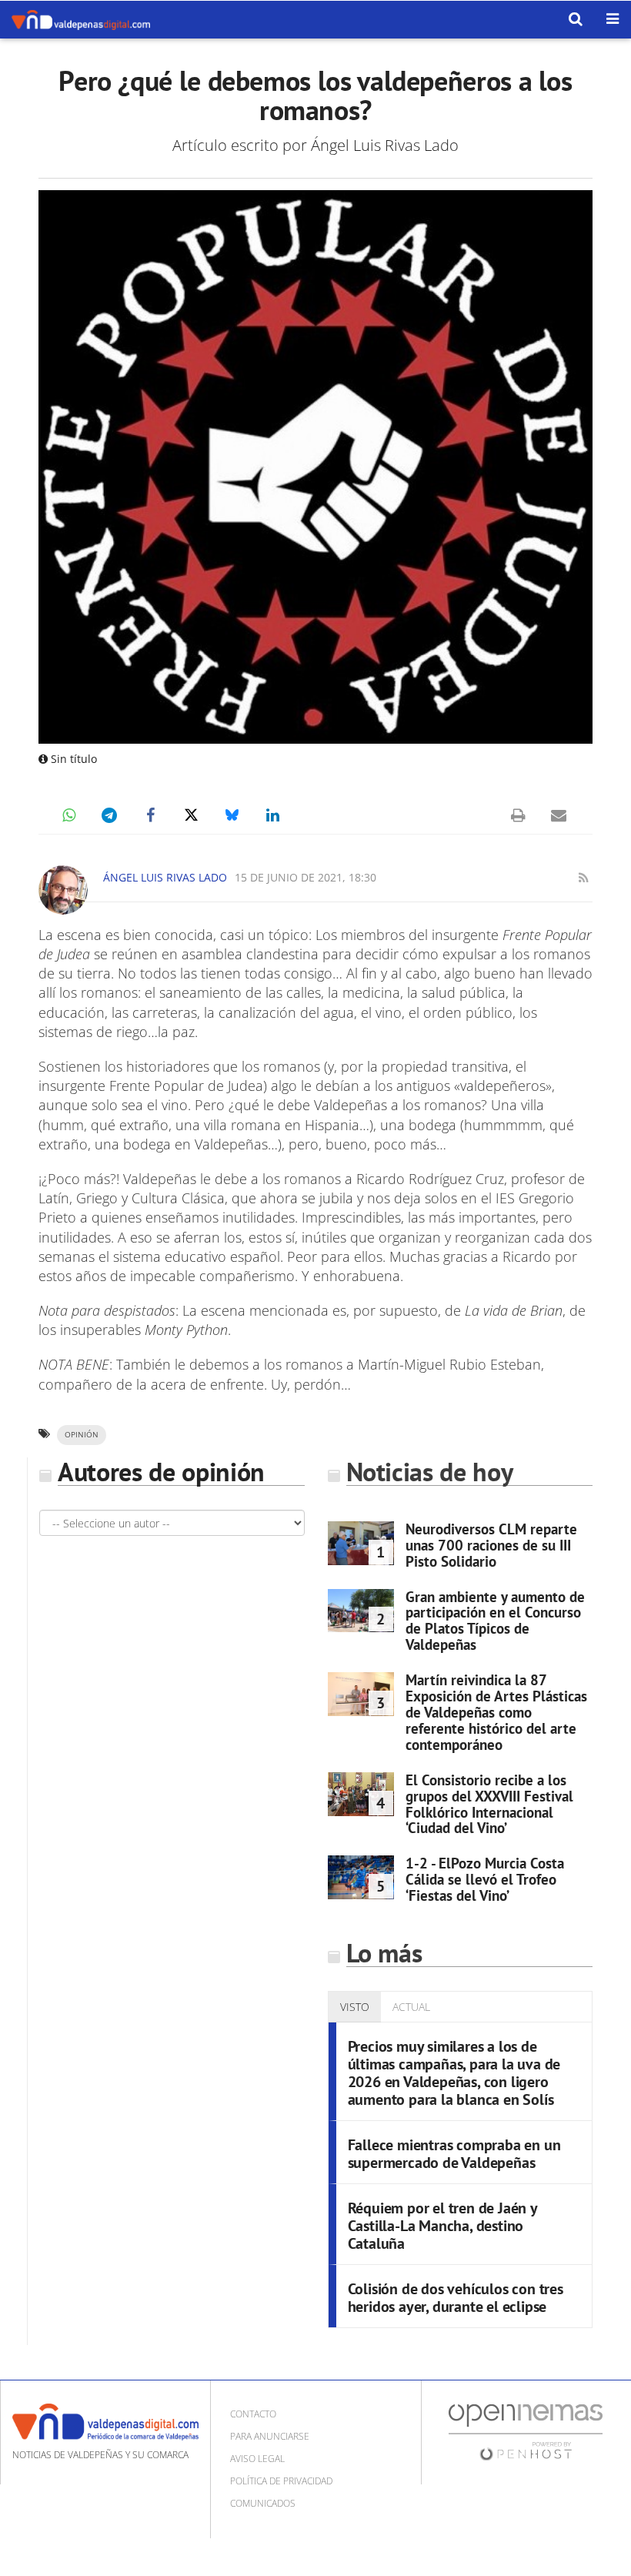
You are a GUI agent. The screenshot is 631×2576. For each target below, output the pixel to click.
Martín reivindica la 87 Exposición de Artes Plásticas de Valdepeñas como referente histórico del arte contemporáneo (496, 1712)
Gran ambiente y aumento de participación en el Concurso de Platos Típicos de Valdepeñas (495, 1621)
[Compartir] (68, 815)
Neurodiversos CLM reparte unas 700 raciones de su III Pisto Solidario (491, 1545)
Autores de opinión (161, 1472)
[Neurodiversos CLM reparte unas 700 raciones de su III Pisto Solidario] (361, 1543)
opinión (82, 1435)
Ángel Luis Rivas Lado (165, 877)
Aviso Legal (257, 2459)
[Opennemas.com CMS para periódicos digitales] (526, 2432)
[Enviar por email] (559, 815)
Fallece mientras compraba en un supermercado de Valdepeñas (454, 2154)
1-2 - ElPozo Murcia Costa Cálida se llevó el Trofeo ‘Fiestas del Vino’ (485, 1879)
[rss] (583, 878)
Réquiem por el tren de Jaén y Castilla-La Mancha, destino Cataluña (442, 2226)
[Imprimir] (518, 815)
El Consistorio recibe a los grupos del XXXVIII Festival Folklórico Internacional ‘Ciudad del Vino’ (489, 1804)
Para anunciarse (270, 2436)
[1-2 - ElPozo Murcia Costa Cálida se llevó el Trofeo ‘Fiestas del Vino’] (361, 1877)
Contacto (253, 2414)
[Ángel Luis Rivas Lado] (63, 890)
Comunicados (263, 2503)
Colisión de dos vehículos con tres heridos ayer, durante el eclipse (456, 2298)
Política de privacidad (281, 2481)
